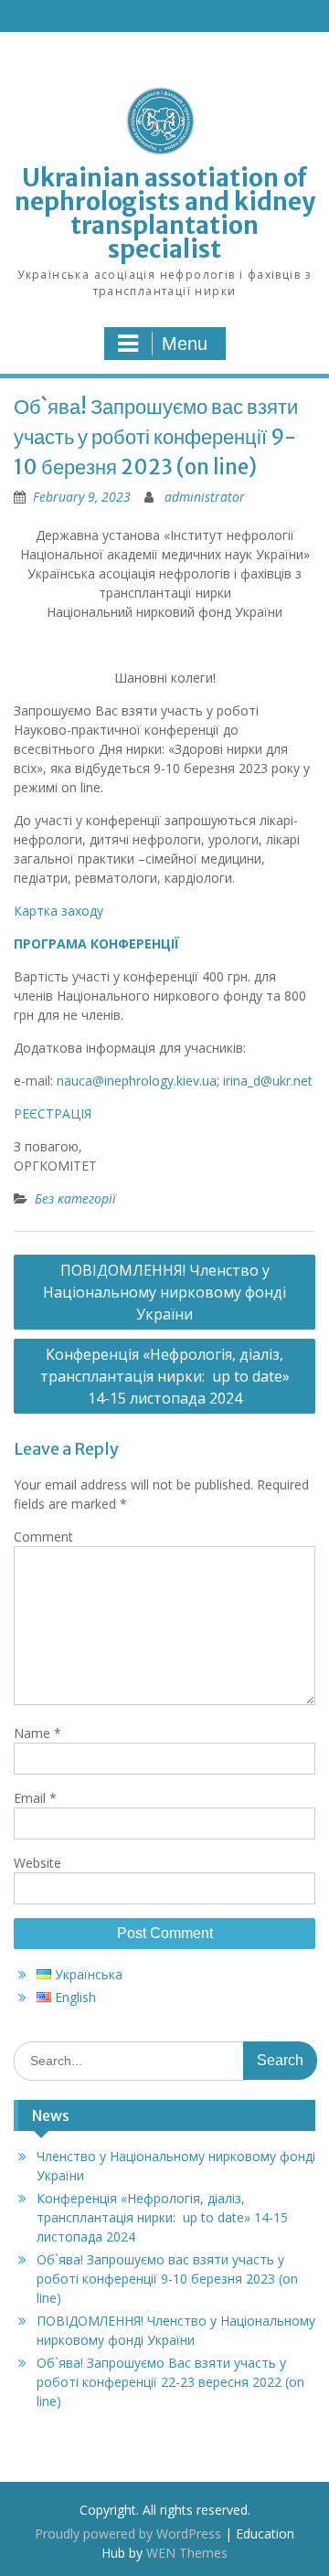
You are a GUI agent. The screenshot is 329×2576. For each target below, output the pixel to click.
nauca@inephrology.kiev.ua (137, 1081)
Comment (43, 1537)
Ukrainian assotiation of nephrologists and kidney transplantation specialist (165, 213)
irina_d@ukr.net (268, 1081)
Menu (185, 344)
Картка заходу (58, 911)
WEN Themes (187, 2553)
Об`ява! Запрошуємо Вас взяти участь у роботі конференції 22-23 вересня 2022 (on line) (170, 2382)
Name (37, 1733)
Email (35, 1798)
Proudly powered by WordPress (128, 2534)
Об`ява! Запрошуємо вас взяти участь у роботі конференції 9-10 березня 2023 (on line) (167, 2279)
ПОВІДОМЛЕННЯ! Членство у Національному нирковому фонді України (164, 1292)
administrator (205, 497)
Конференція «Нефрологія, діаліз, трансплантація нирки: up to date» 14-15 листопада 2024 (165, 1376)
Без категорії (75, 1198)
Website (37, 1863)
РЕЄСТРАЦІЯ (53, 1113)
